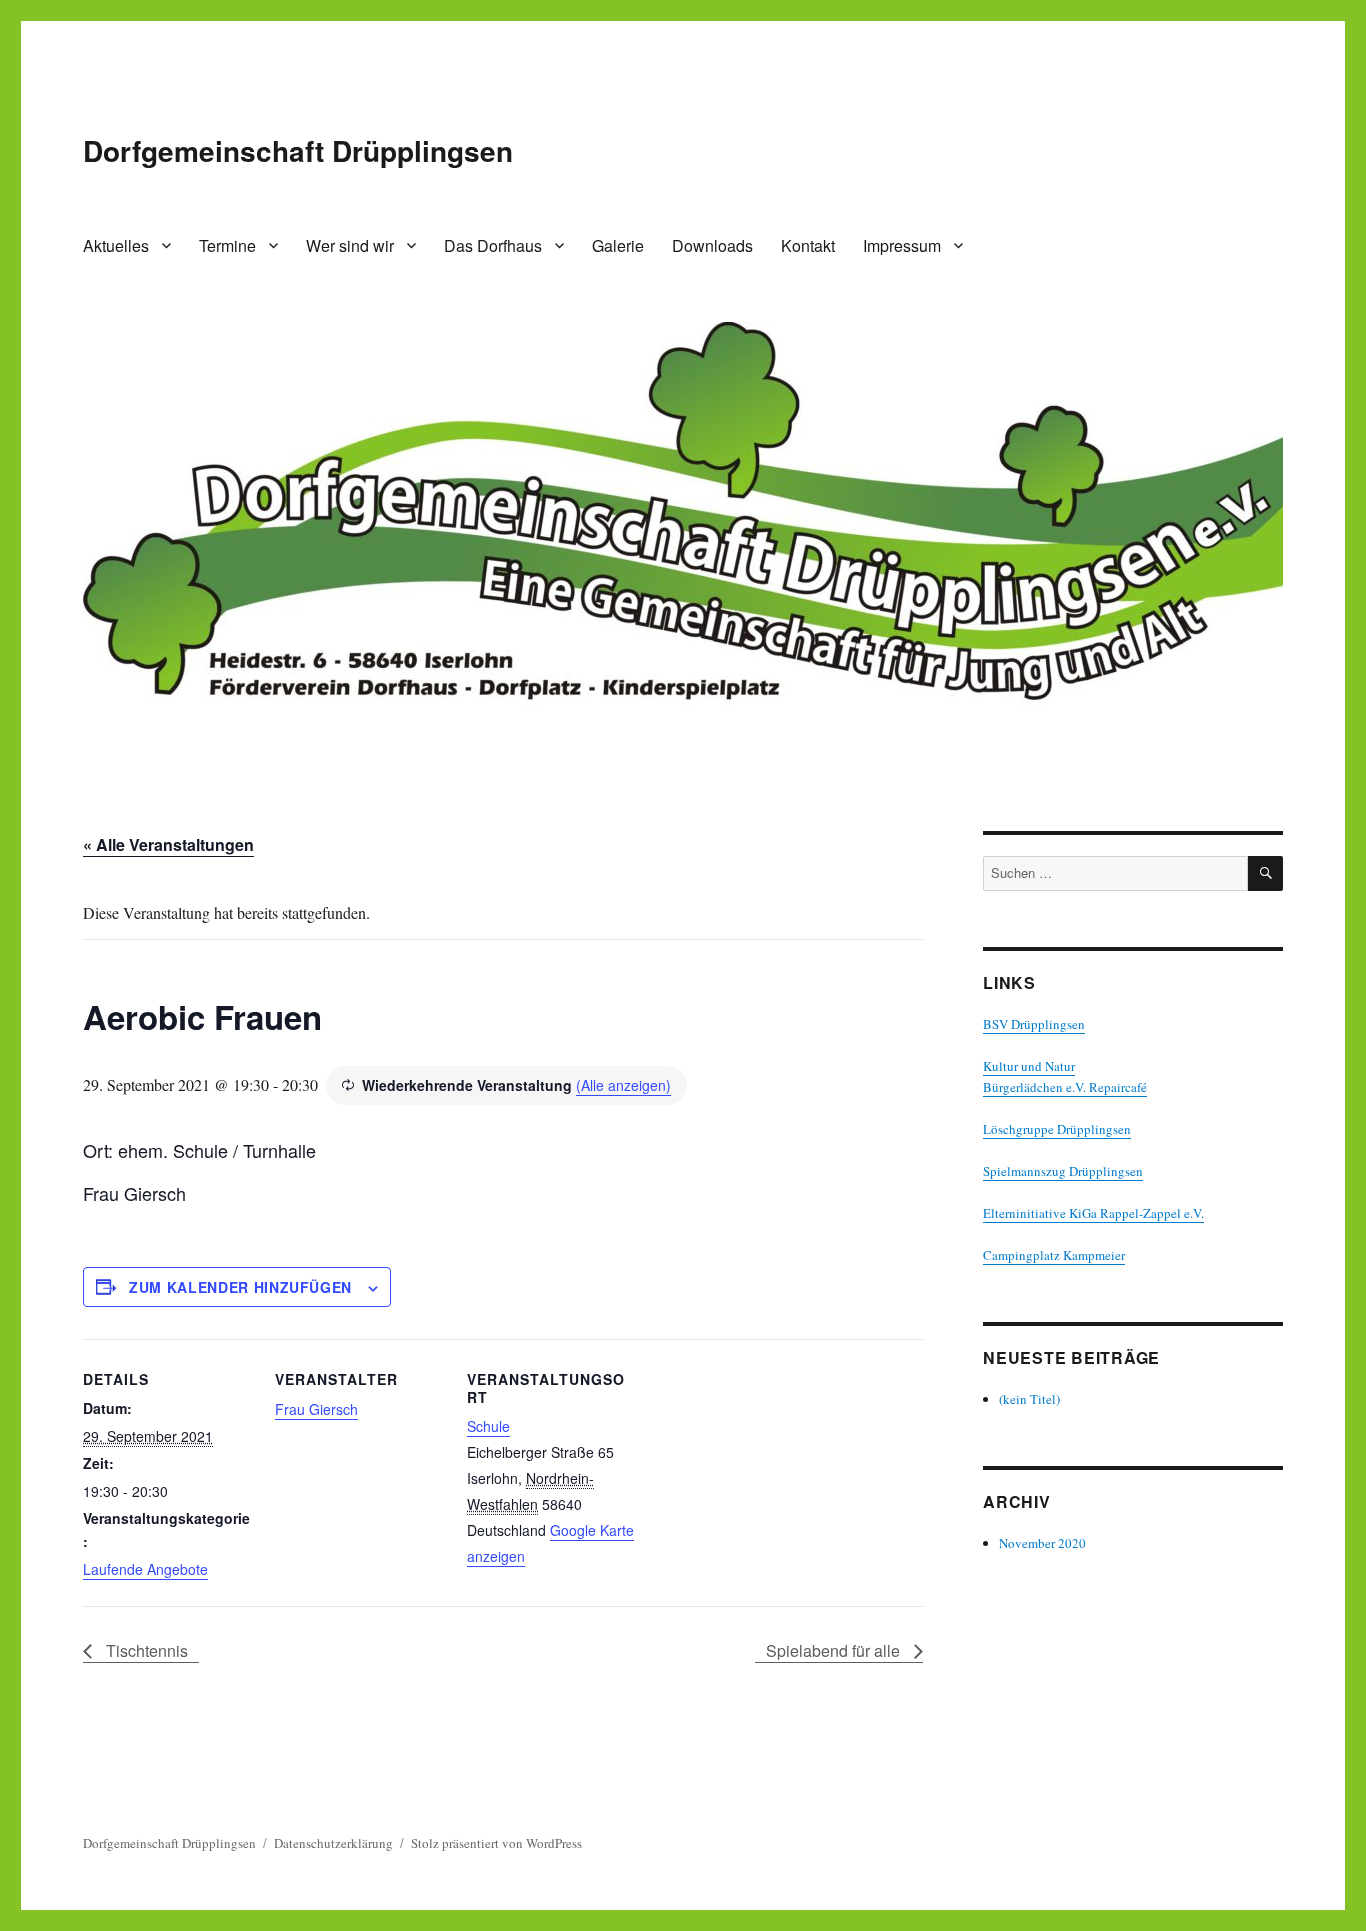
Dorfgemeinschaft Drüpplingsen (298, 150)
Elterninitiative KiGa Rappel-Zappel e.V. (1093, 1213)
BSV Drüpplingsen (1034, 1024)
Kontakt (808, 245)
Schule (488, 1426)
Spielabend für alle (835, 1650)
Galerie (618, 245)
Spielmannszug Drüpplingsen (1063, 1171)
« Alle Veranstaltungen (168, 844)
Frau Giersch (316, 1409)
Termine (227, 245)
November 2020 (1042, 1543)
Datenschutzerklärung (333, 1843)
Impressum (902, 245)
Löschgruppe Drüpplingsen (1057, 1129)
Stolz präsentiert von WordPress (496, 1843)
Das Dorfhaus (493, 245)
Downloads (712, 245)
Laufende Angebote (145, 1569)
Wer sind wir (350, 245)
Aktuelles (116, 245)
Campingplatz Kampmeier (1054, 1255)
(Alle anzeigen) (623, 1085)
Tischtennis (145, 1650)
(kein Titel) (1029, 1399)
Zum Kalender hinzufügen (240, 1287)
